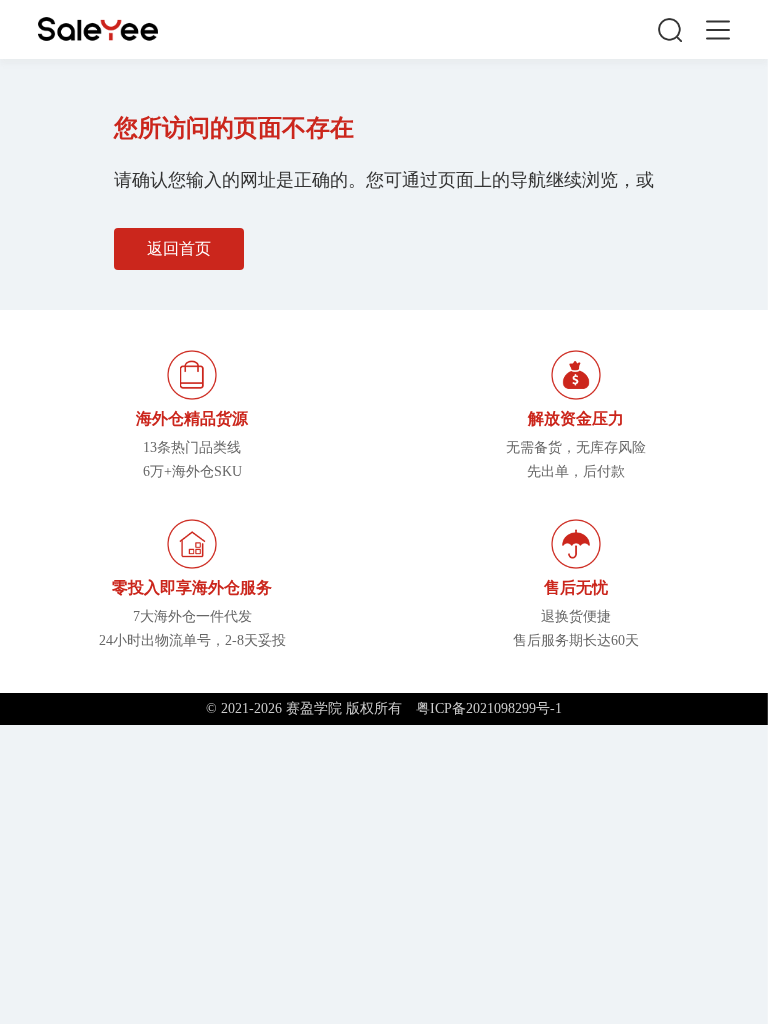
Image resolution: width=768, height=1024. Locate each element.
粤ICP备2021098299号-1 (489, 708)
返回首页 (179, 248)
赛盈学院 (98, 29)
